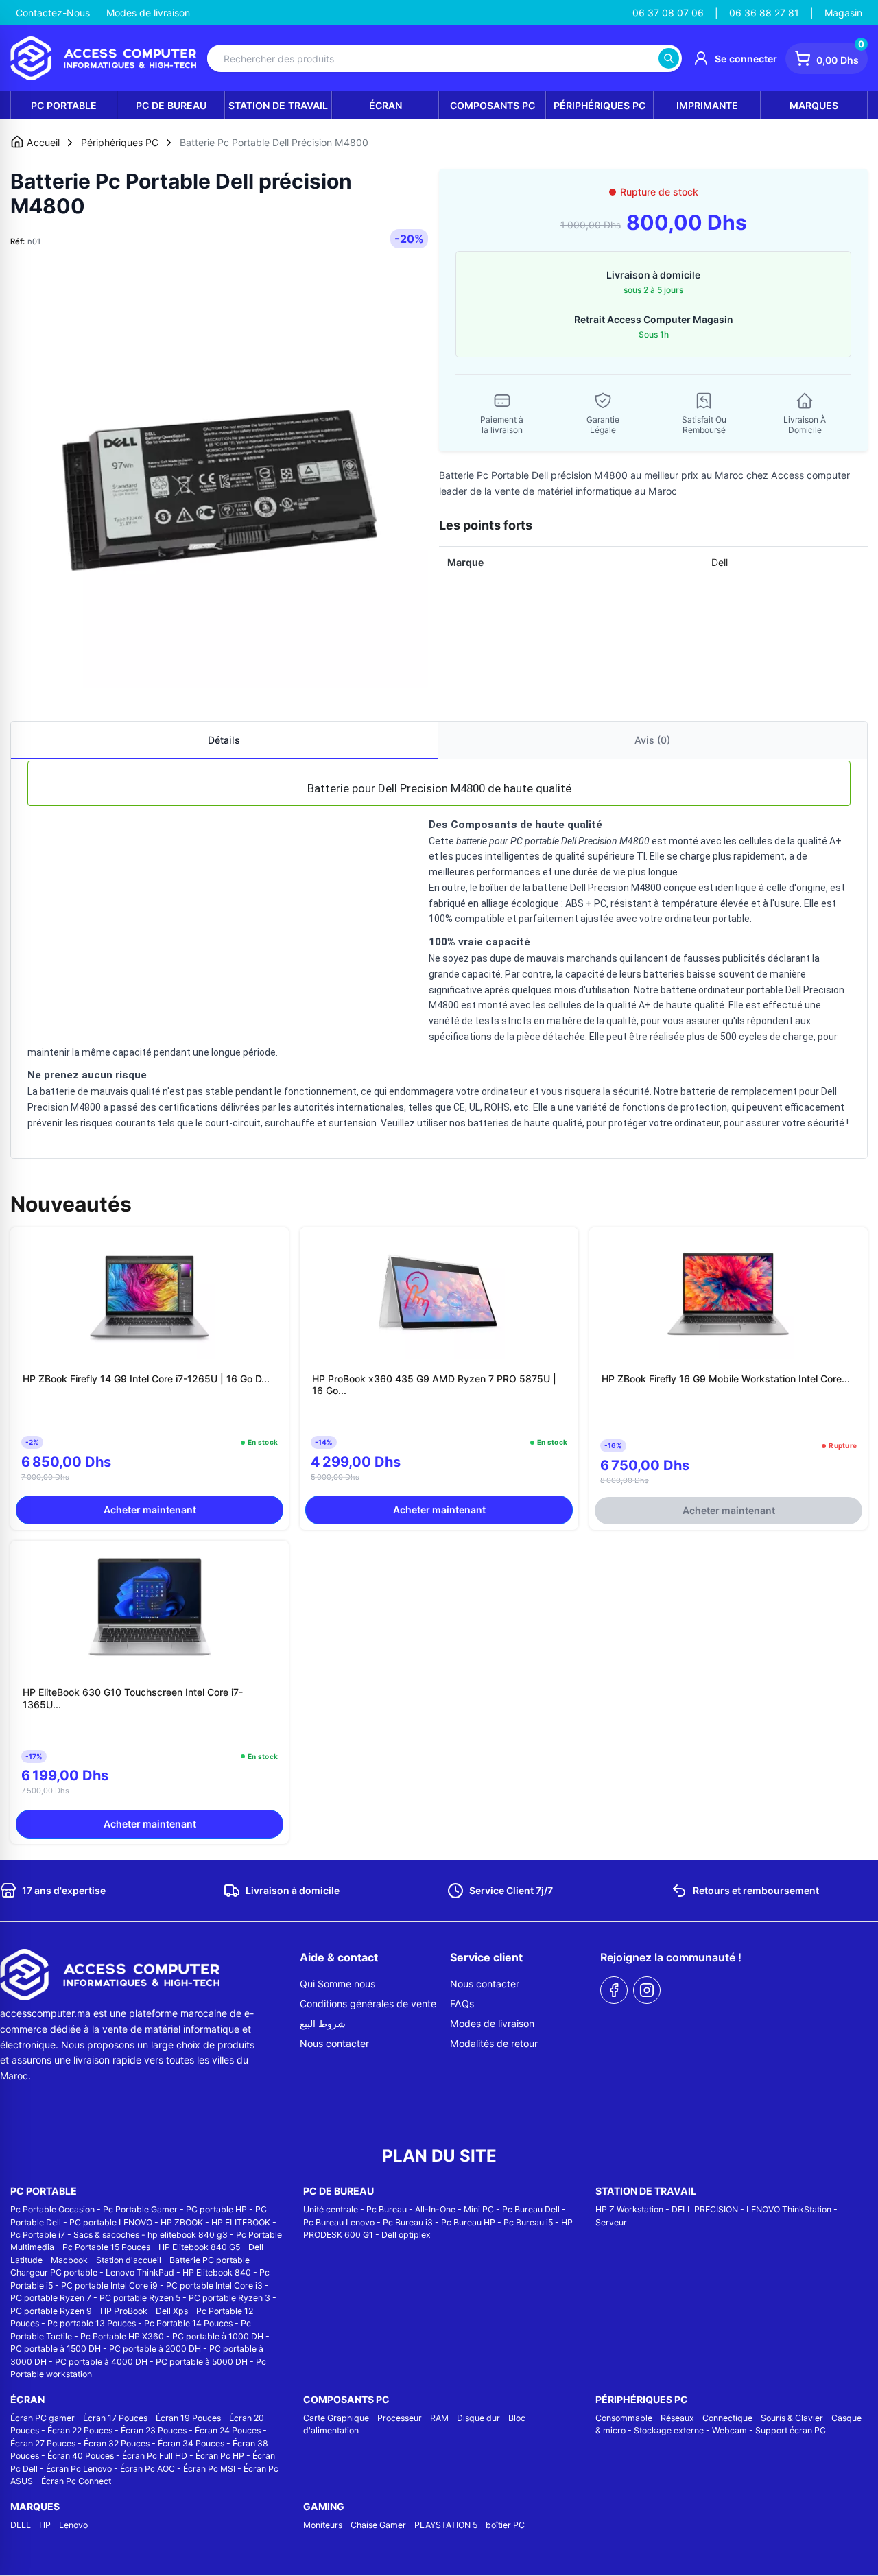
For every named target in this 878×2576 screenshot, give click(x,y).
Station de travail (278, 105)
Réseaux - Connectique (707, 2418)
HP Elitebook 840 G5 (199, 2247)
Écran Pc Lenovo (79, 2469)
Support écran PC (791, 2430)
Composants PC (493, 105)
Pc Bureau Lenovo (339, 2222)
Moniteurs (323, 2525)
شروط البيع (323, 2023)
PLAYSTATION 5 (446, 2525)
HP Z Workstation (629, 2209)
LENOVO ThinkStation (789, 2209)
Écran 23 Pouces (154, 2430)
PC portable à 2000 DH (155, 2349)
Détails (224, 740)
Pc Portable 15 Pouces (106, 2247)
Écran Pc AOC (147, 2469)
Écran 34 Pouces (191, 2443)
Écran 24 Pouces (228, 2430)
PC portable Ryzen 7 (51, 2298)
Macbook (69, 2260)
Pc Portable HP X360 (122, 2336)
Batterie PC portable (210, 2260)
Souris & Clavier (792, 2418)
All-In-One (435, 2209)
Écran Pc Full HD (155, 2456)
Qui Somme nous (337, 1984)
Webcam (729, 2430)
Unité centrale (331, 2209)
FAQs (462, 2004)
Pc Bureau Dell (531, 2209)
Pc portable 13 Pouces (92, 2323)
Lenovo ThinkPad (140, 2272)
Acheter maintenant (150, 1510)
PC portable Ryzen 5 (140, 2298)
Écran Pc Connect (76, 2481)
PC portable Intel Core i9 (109, 2285)
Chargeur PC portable (54, 2272)
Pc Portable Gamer (140, 2209)
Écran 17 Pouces (115, 2418)
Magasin (843, 13)
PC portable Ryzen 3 (229, 2298)
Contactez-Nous (53, 13)
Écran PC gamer (43, 2418)
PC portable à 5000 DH (202, 2362)
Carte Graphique (336, 2418)
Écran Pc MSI (209, 2469)
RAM (439, 2418)
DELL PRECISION (705, 2209)
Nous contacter (334, 2043)
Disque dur (478, 2418)
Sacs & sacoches (106, 2235)
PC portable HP (216, 2209)
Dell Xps (172, 2311)
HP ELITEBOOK (241, 2222)
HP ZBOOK (182, 2222)
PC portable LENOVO (111, 2222)
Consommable (624, 2418)
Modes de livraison (148, 13)
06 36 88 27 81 (764, 13)
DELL (21, 2525)
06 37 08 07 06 (668, 13)
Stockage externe (669, 2430)
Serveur (611, 2222)
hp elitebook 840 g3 (188, 2235)
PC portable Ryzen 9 (51, 2311)
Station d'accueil (129, 2260)
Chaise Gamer (378, 2525)
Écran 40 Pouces (81, 2456)
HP (45, 2525)
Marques (814, 105)
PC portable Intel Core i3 (214, 2285)
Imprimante (707, 105)
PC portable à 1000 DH (218, 2336)
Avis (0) (652, 740)
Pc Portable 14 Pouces (188, 2323)
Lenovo (73, 2525)
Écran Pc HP (220, 2456)
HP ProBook (124, 2311)
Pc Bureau (387, 2209)
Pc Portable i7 (38, 2235)
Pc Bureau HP (468, 2222)
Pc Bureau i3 (408, 2222)
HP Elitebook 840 (217, 2272)
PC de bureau (171, 105)
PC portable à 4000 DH (101, 2362)
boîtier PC (505, 2525)
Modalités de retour (494, 2043)
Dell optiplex (406, 2235)
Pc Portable (64, 105)
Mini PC (479, 2209)
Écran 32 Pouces (117, 2443)
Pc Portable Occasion (52, 2209)
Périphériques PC (600, 105)
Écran (385, 105)
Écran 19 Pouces (188, 2418)
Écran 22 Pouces (80, 2430)
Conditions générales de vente (368, 2004)
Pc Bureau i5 (528, 2222)
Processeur (400, 2418)
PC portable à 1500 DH (56, 2349)
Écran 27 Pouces (43, 2443)
